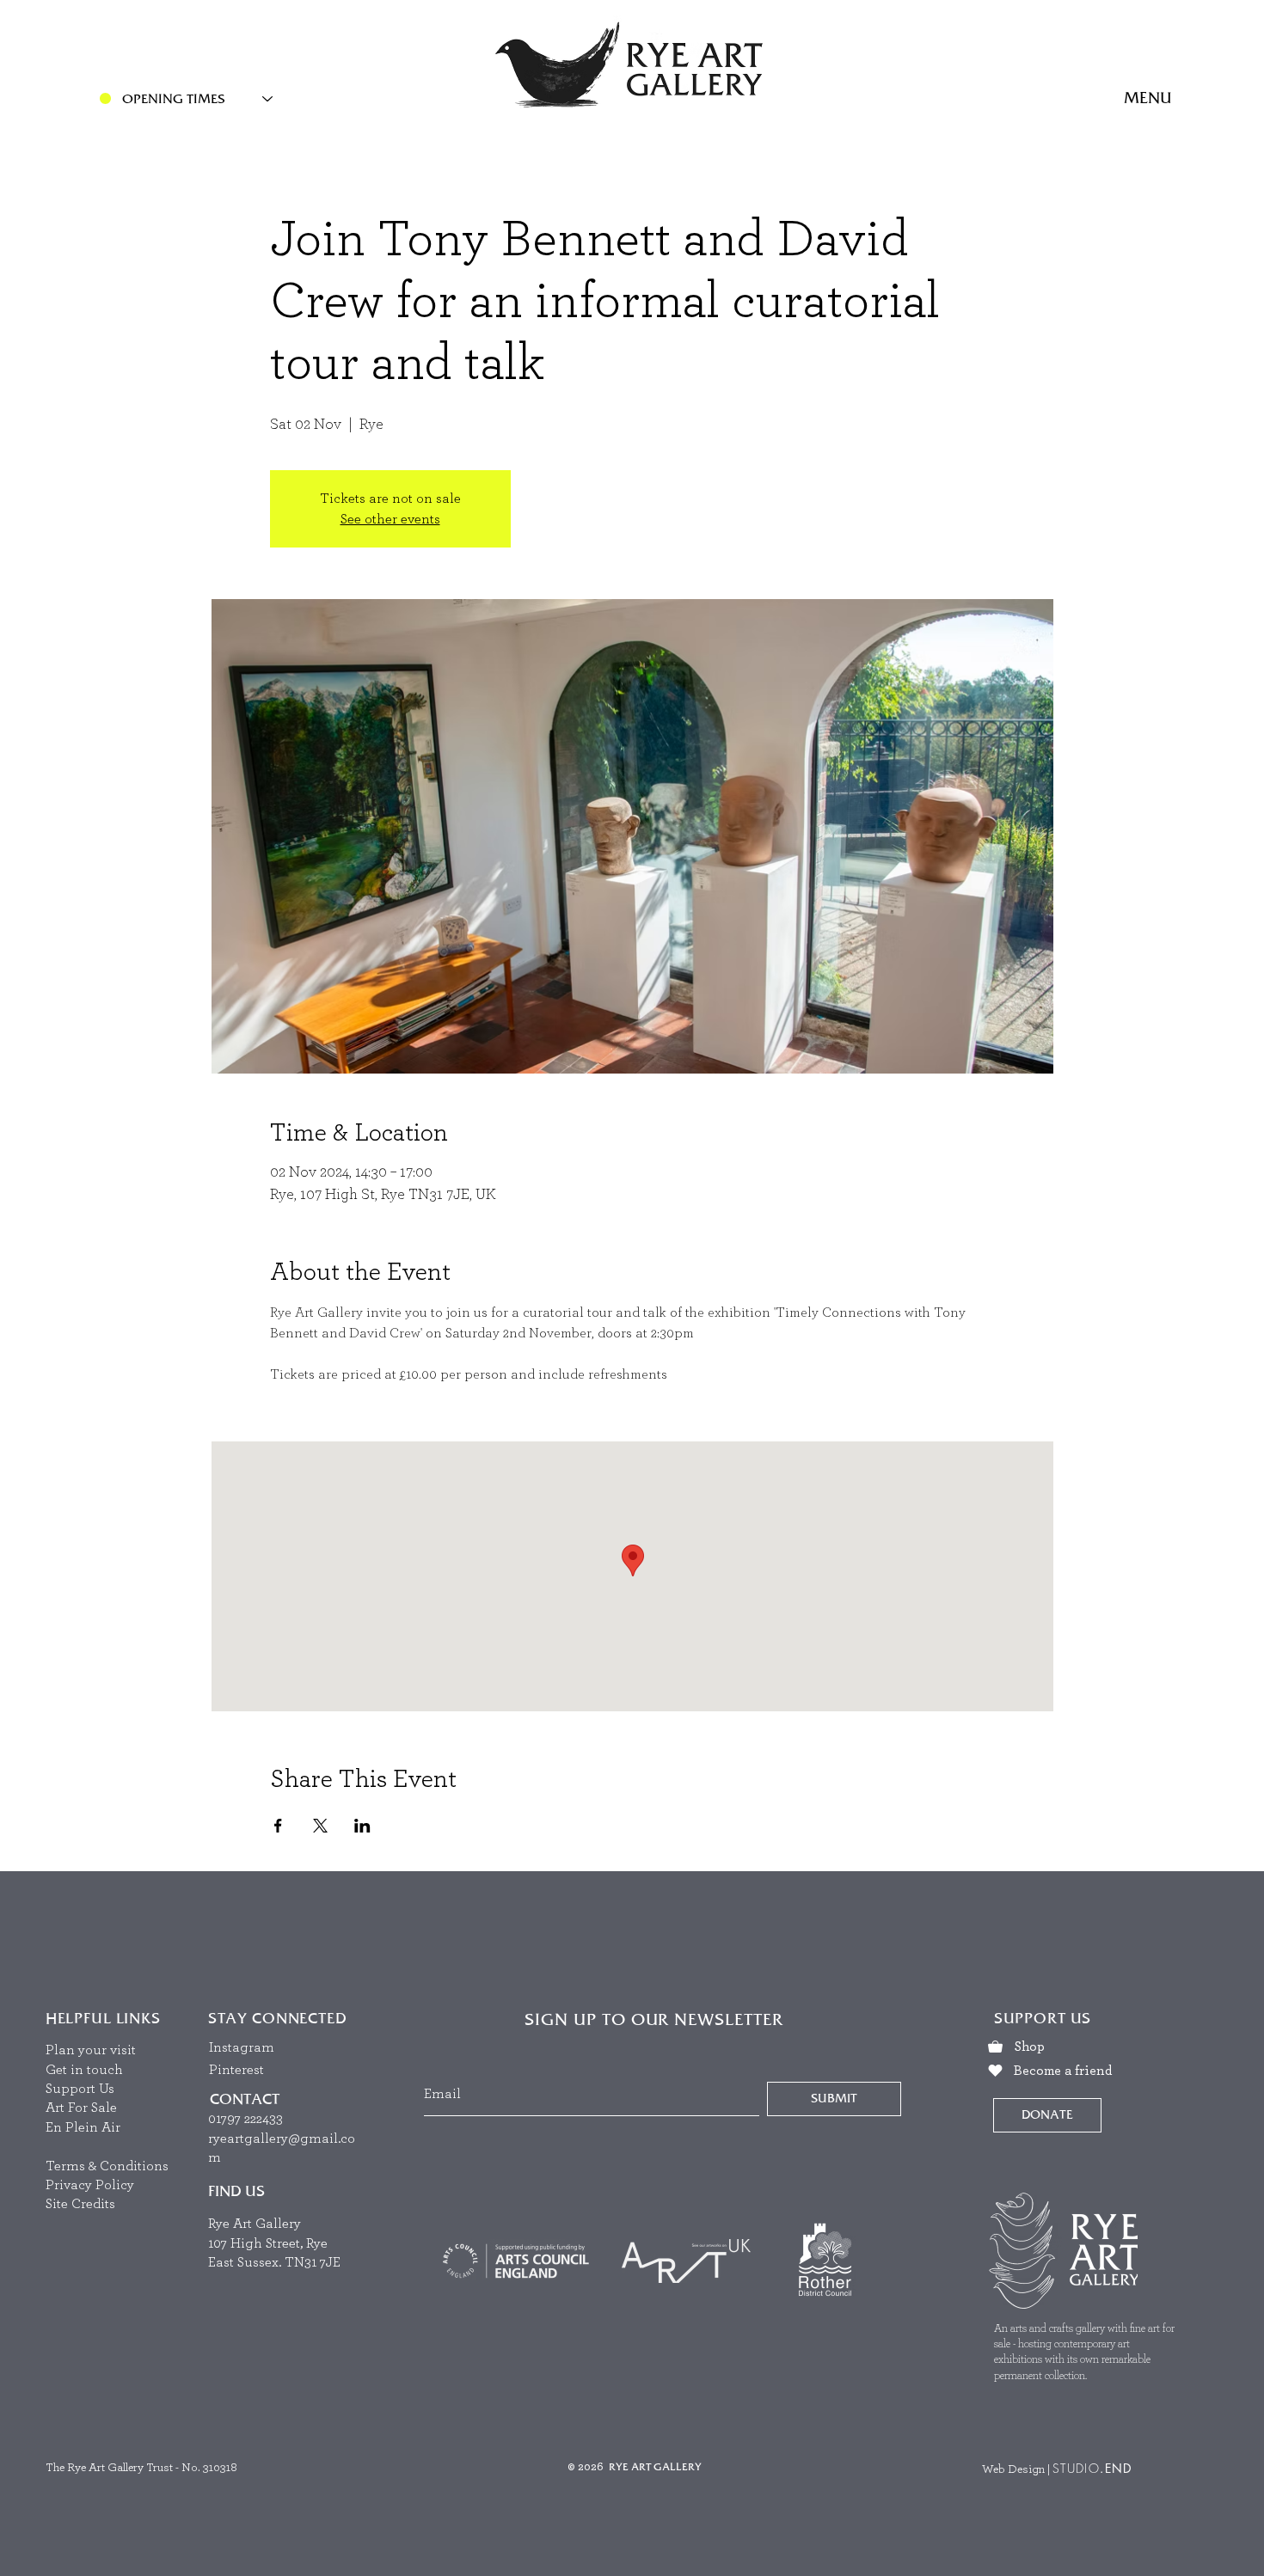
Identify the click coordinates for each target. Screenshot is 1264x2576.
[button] (1148, 99)
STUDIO (1076, 2468)
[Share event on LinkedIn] (362, 1826)
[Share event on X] (320, 1826)
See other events (390, 519)
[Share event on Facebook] (278, 1826)
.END (1116, 2468)
